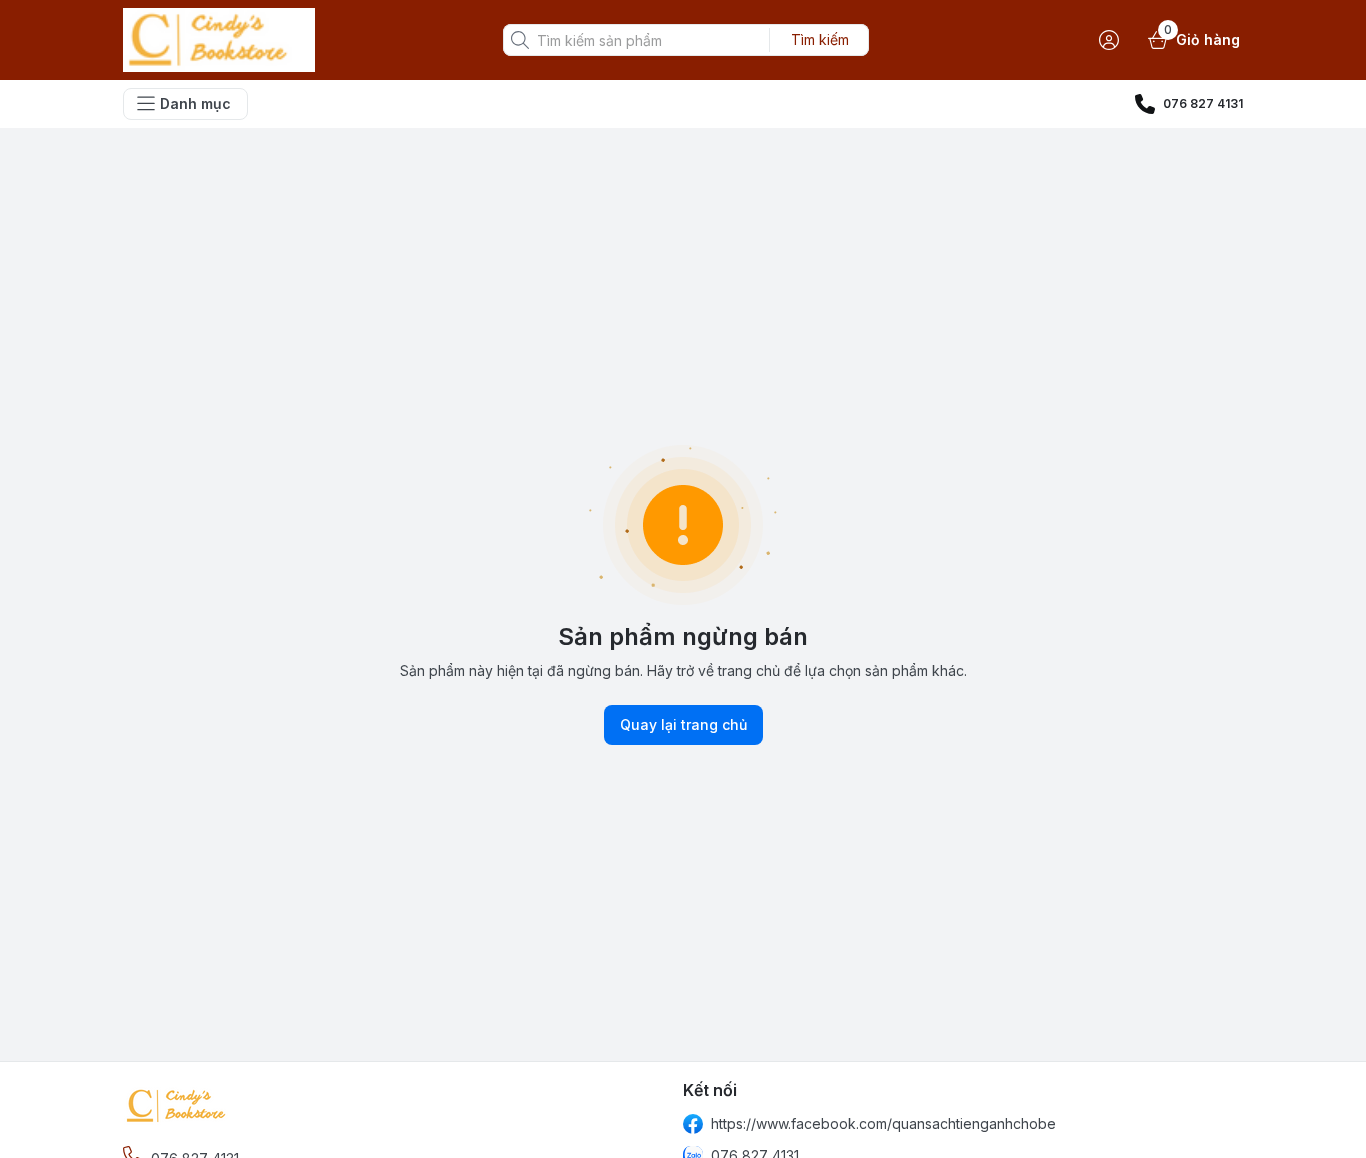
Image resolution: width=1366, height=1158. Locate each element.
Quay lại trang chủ (683, 724)
